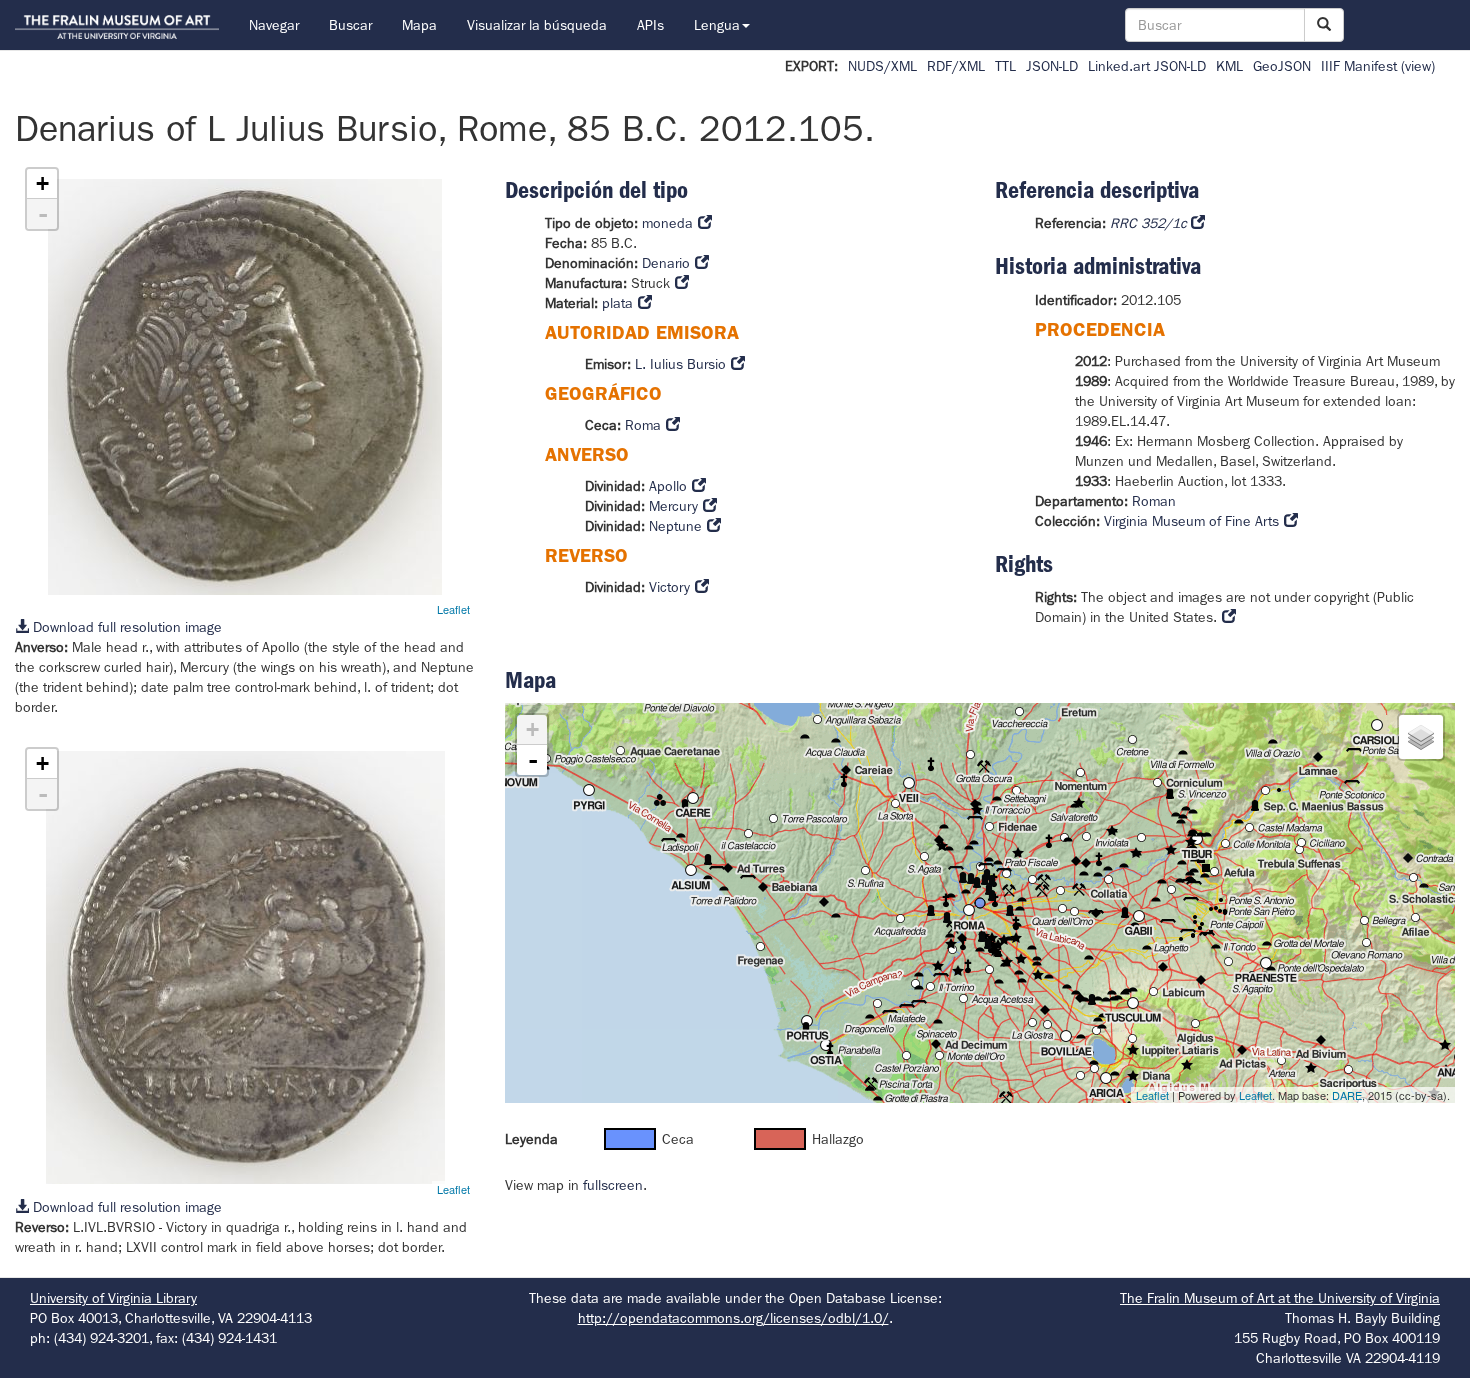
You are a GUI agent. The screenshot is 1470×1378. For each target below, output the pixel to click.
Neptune (675, 526)
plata (617, 303)
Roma (643, 425)
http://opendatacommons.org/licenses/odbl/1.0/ (733, 1318)
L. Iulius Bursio (680, 364)
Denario (666, 263)
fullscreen (613, 1185)
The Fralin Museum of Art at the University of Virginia (1280, 1298)
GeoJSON (1282, 66)
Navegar (274, 25)
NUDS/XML (882, 66)
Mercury (673, 506)
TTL (1005, 66)
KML (1229, 66)
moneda (667, 223)
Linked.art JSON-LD (1147, 66)
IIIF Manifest (1359, 66)
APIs (650, 25)
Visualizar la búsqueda (537, 25)
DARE (1347, 1095)
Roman (1154, 501)
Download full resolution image (125, 627)
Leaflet (453, 609)
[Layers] (1421, 737)
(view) (1418, 66)
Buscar (350, 25)
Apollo (668, 486)
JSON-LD (1052, 66)
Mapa (419, 25)
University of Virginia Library (113, 1298)
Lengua (717, 25)
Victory (669, 587)
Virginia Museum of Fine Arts (1191, 521)
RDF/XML (956, 66)
